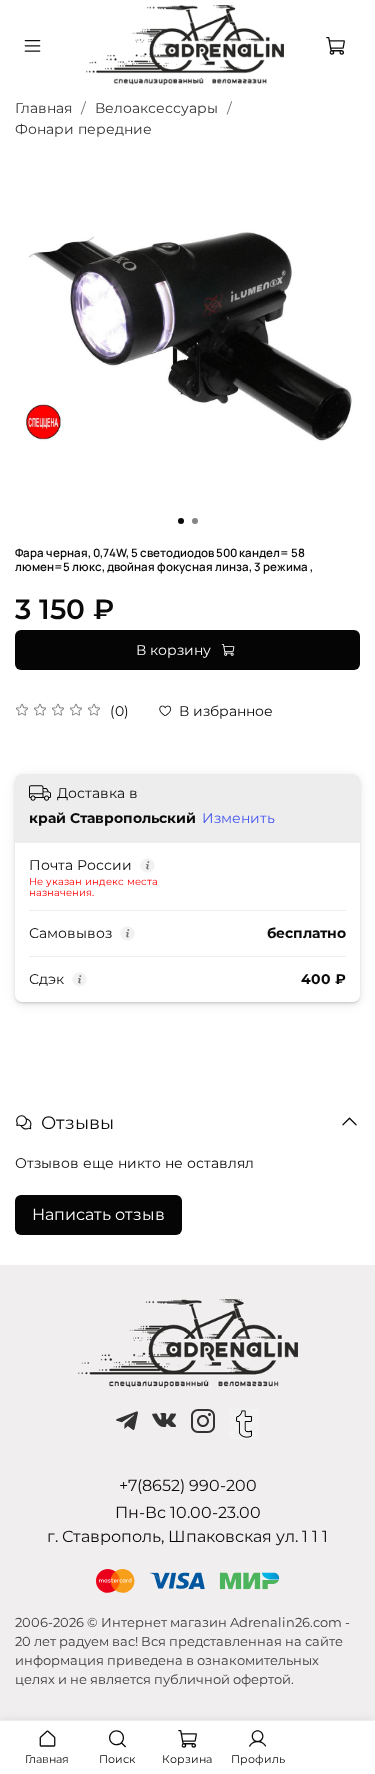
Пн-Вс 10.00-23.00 (188, 1512)
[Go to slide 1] (181, 521)
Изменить (238, 818)
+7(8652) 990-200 (188, 1485)
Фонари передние (83, 129)
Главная (43, 108)
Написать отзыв (98, 1214)
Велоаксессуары (156, 108)
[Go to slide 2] (195, 521)
